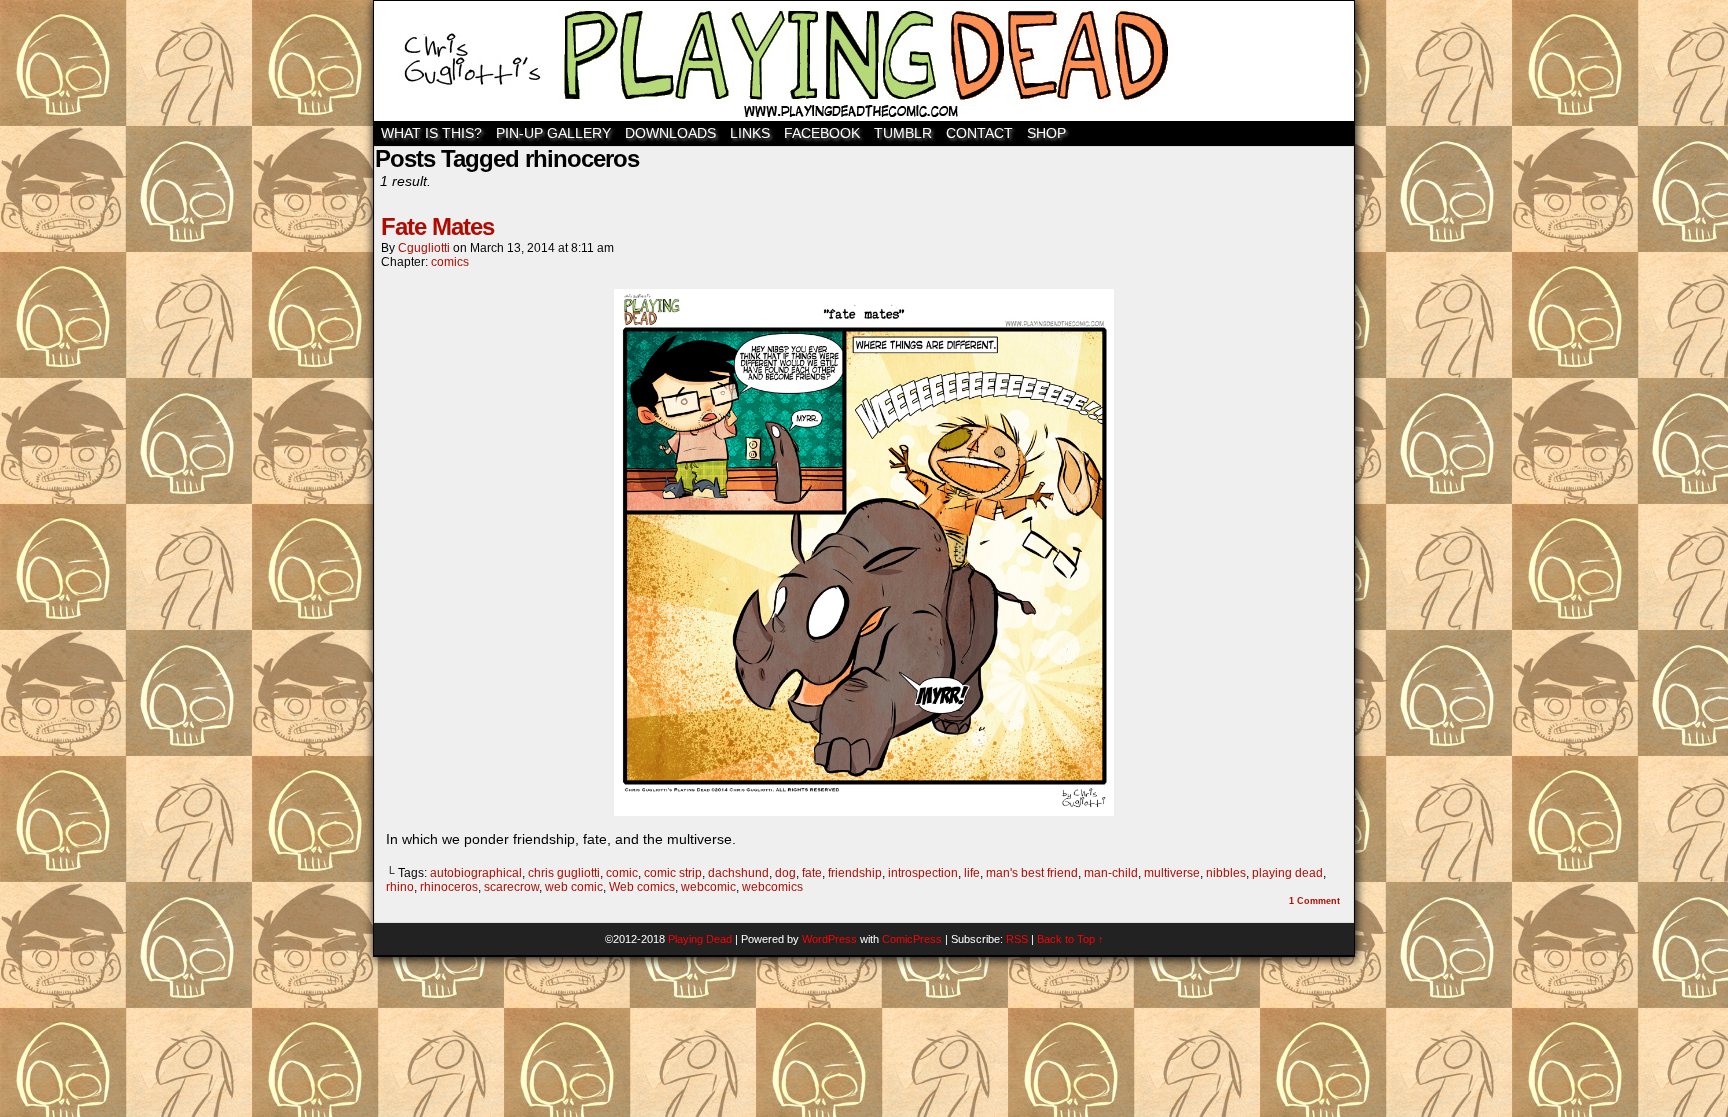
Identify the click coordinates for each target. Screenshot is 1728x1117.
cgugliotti (424, 248)
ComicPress (912, 939)
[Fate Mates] (864, 811)
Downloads (670, 133)
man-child (1111, 873)
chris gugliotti (564, 873)
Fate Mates (437, 226)
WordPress (829, 939)
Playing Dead (864, 61)
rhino (400, 887)
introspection (923, 873)
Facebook (822, 133)
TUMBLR (903, 133)
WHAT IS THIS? (431, 133)
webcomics (772, 887)
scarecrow (511, 887)
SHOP (1046, 133)
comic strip (673, 873)
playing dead (1287, 873)
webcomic (708, 887)
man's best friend (1032, 873)
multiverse (1172, 873)
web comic (574, 887)
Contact (979, 133)
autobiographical (476, 873)
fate (812, 873)
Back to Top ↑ (1070, 939)
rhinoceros (449, 887)
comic (622, 873)
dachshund (738, 873)
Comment (1314, 901)
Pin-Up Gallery (553, 133)
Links (750, 133)
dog (785, 873)
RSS (1017, 939)
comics (450, 262)
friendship (855, 873)
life (972, 873)
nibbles (1226, 873)
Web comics (642, 887)
